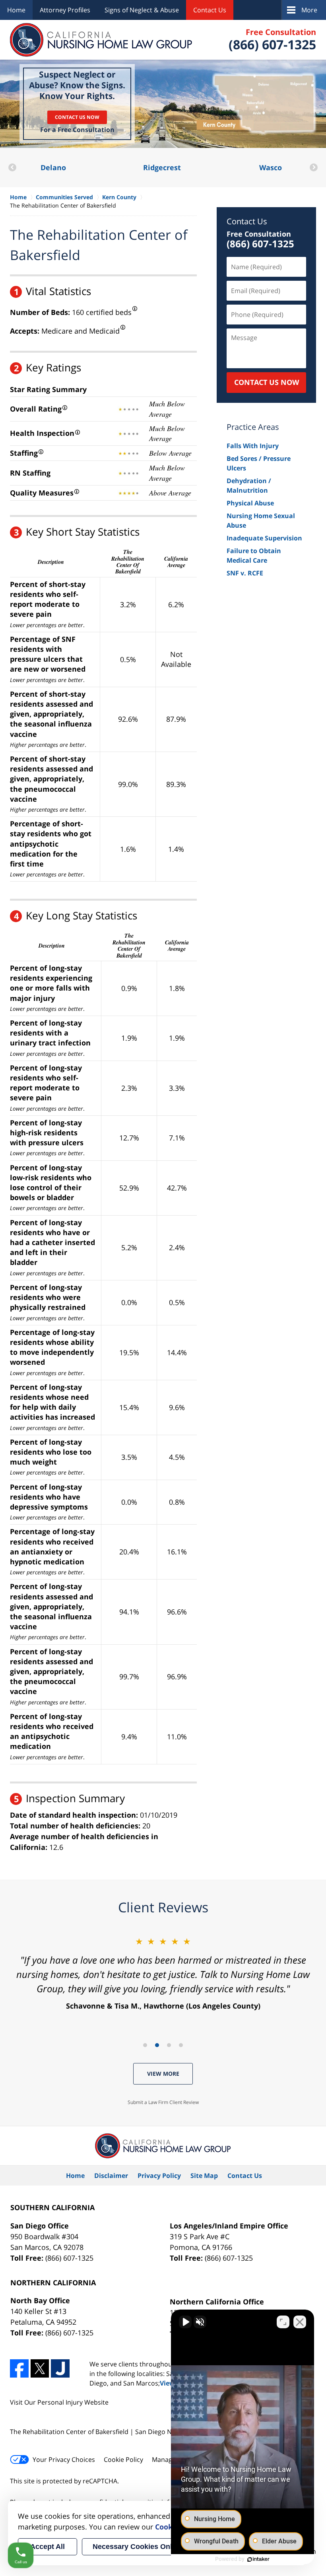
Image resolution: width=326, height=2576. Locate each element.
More (309, 10)
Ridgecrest (53, 167)
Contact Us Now (77, 117)
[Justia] (60, 2369)
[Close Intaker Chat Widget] (300, 2322)
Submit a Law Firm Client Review (163, 2102)
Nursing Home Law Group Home (101, 40)
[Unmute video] (185, 2322)
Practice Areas (253, 427)
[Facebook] (19, 2369)
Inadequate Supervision (264, 538)
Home (16, 10)
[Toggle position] (283, 2322)
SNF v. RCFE (245, 573)
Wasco (162, 167)
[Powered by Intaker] (258, 2559)
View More (163, 2074)
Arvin (270, 167)
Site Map (204, 2176)
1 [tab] (145, 2045)
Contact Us (210, 10)
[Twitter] (40, 2369)
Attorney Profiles (65, 10)
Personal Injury (60, 2402)
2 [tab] (157, 2045)
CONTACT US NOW (267, 382)
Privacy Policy (159, 2176)
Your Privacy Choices (64, 2459)
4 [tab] (181, 2045)
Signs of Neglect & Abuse (142, 10)
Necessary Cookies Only (134, 2547)
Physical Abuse (250, 503)
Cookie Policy (123, 2459)
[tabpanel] (163, 1973)
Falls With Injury (253, 446)
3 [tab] (169, 2045)
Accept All (48, 2547)
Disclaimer (111, 2176)
